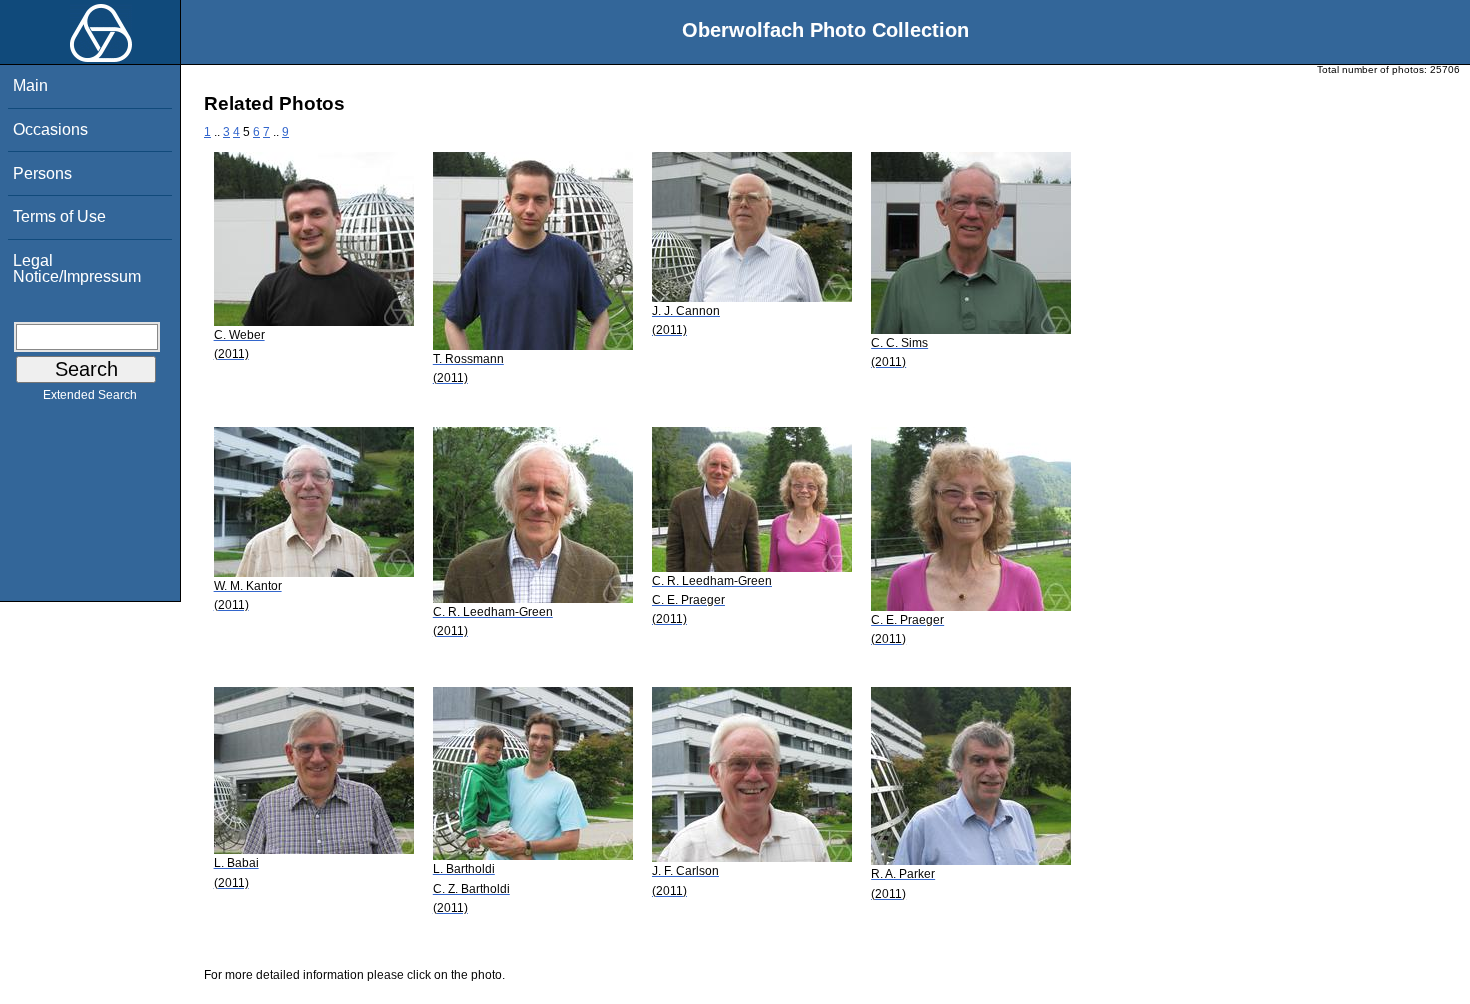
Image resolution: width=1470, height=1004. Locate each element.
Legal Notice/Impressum (77, 268)
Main (30, 85)
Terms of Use (59, 216)
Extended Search (90, 395)
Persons (42, 173)
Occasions (50, 129)
